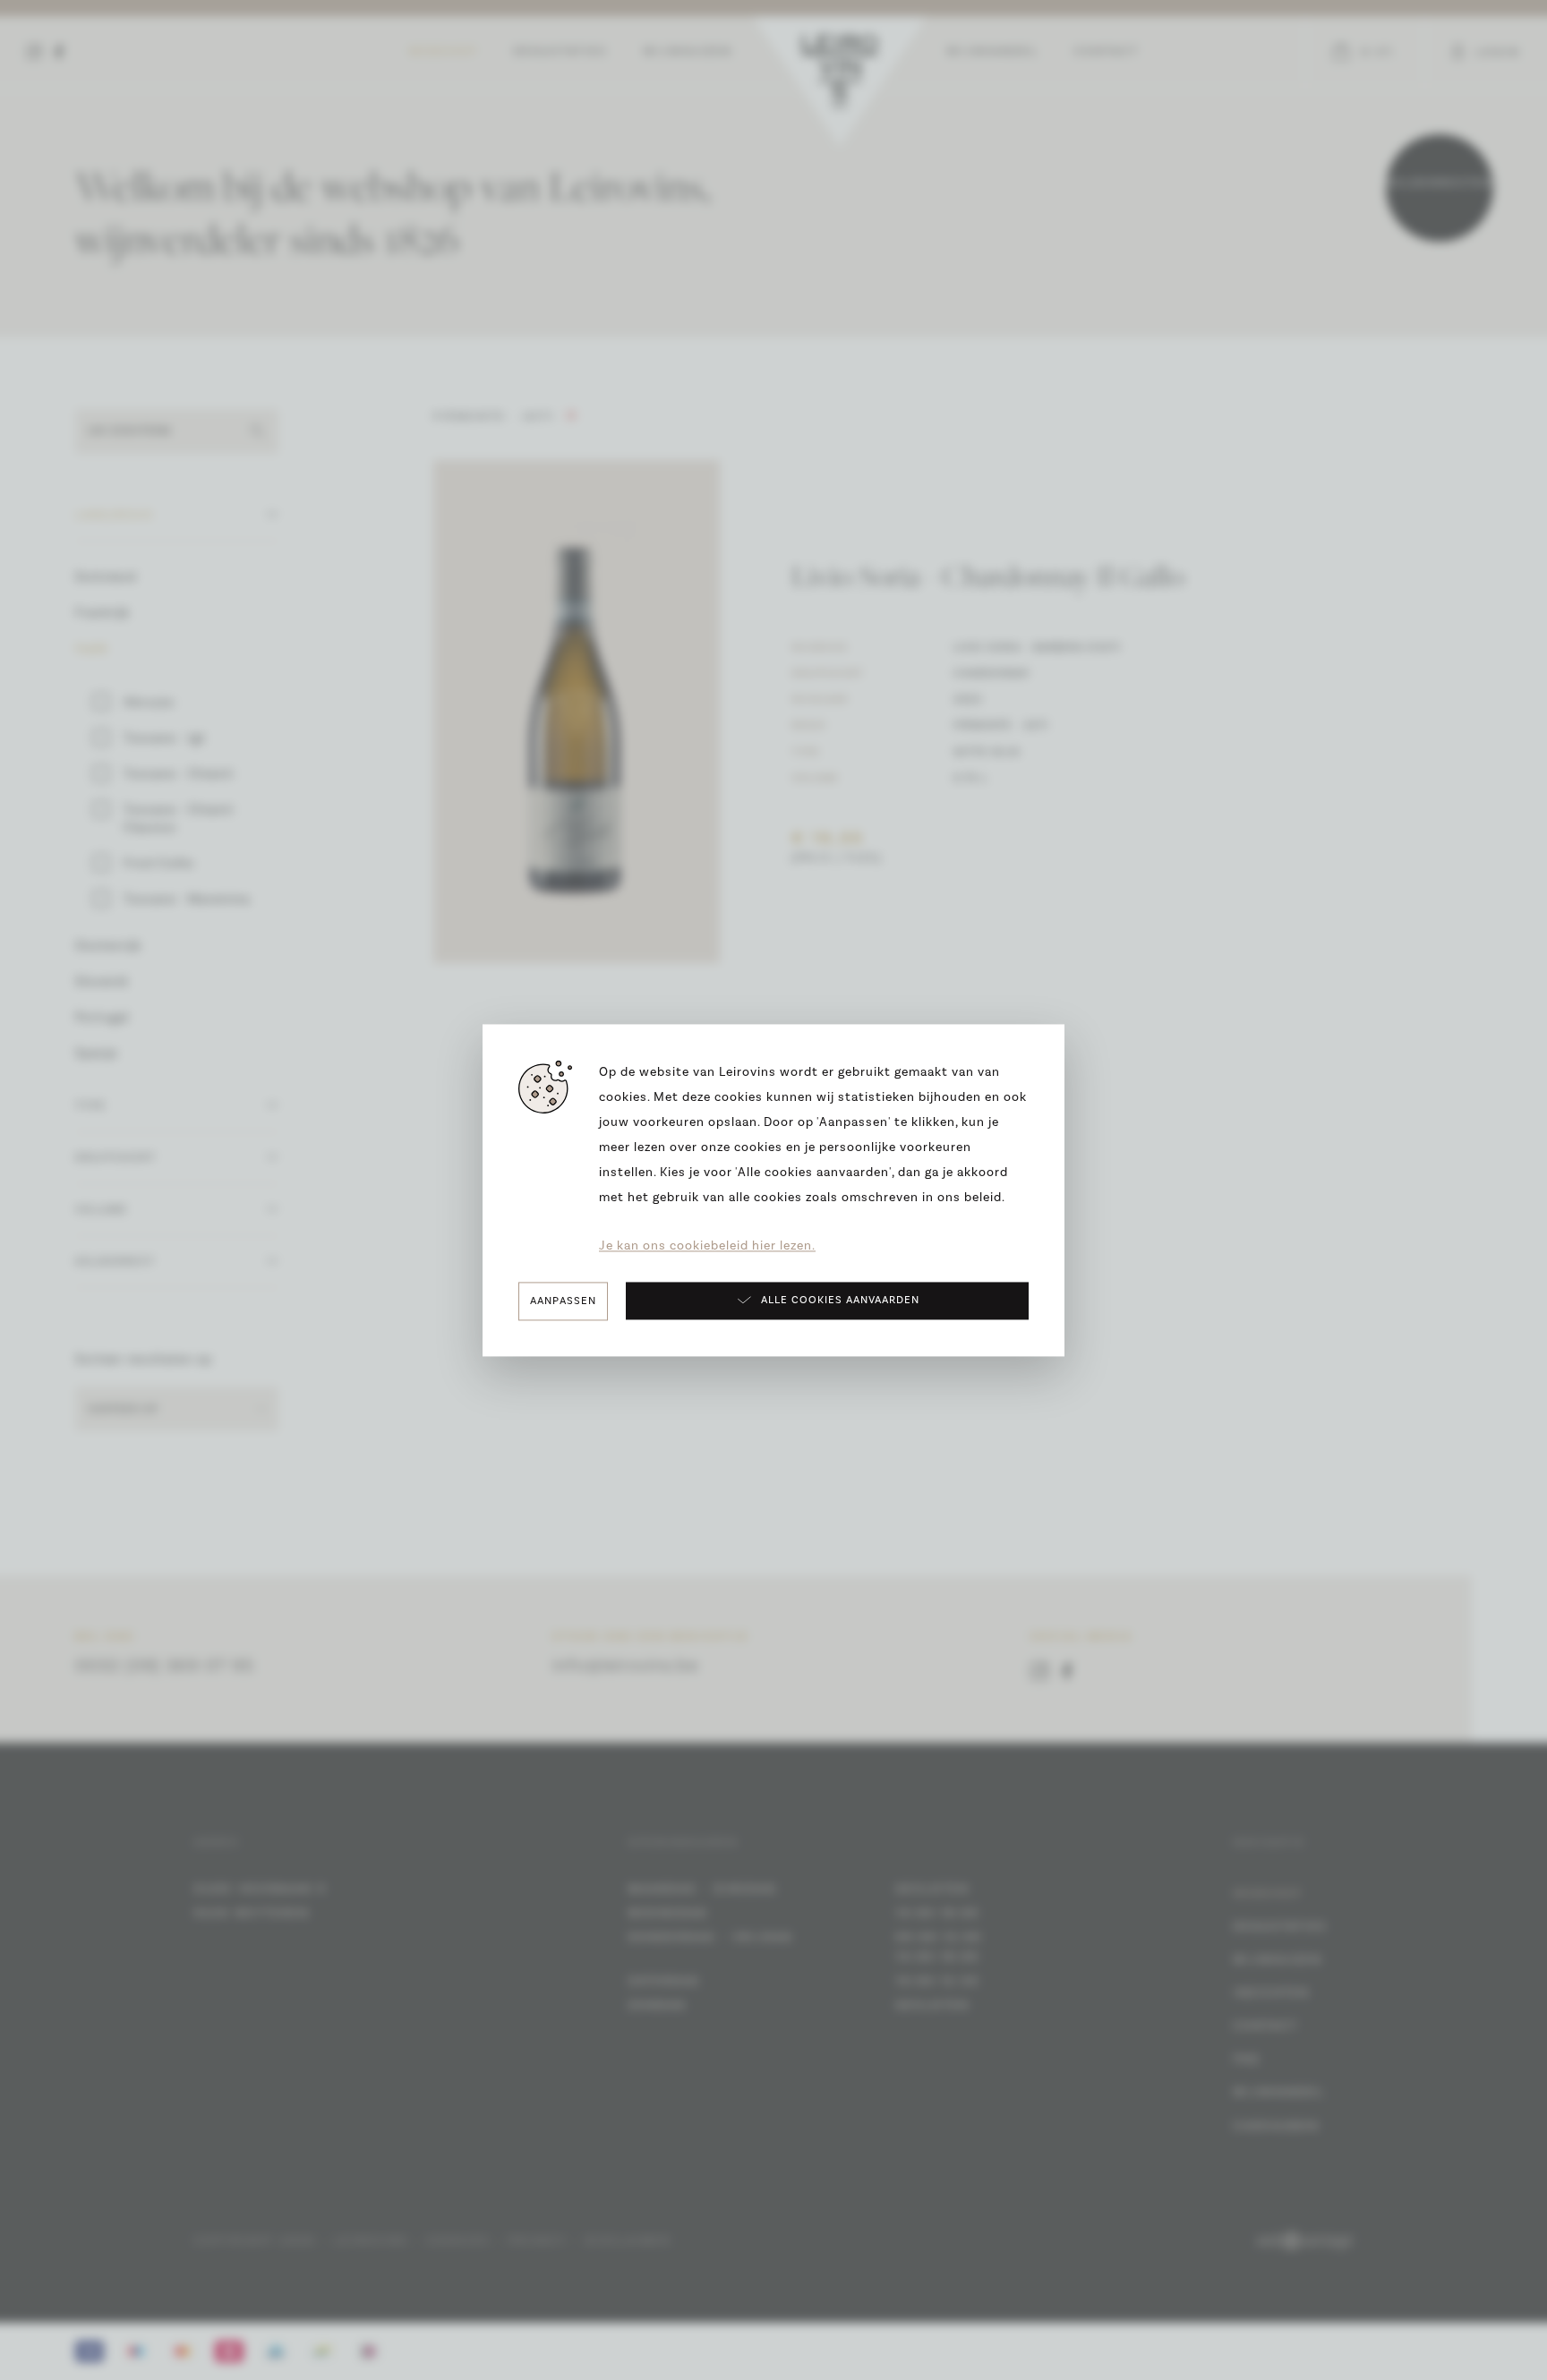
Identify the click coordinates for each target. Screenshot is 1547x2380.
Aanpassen (563, 1301)
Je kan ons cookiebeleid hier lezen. (707, 1246)
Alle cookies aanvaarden (840, 1301)
